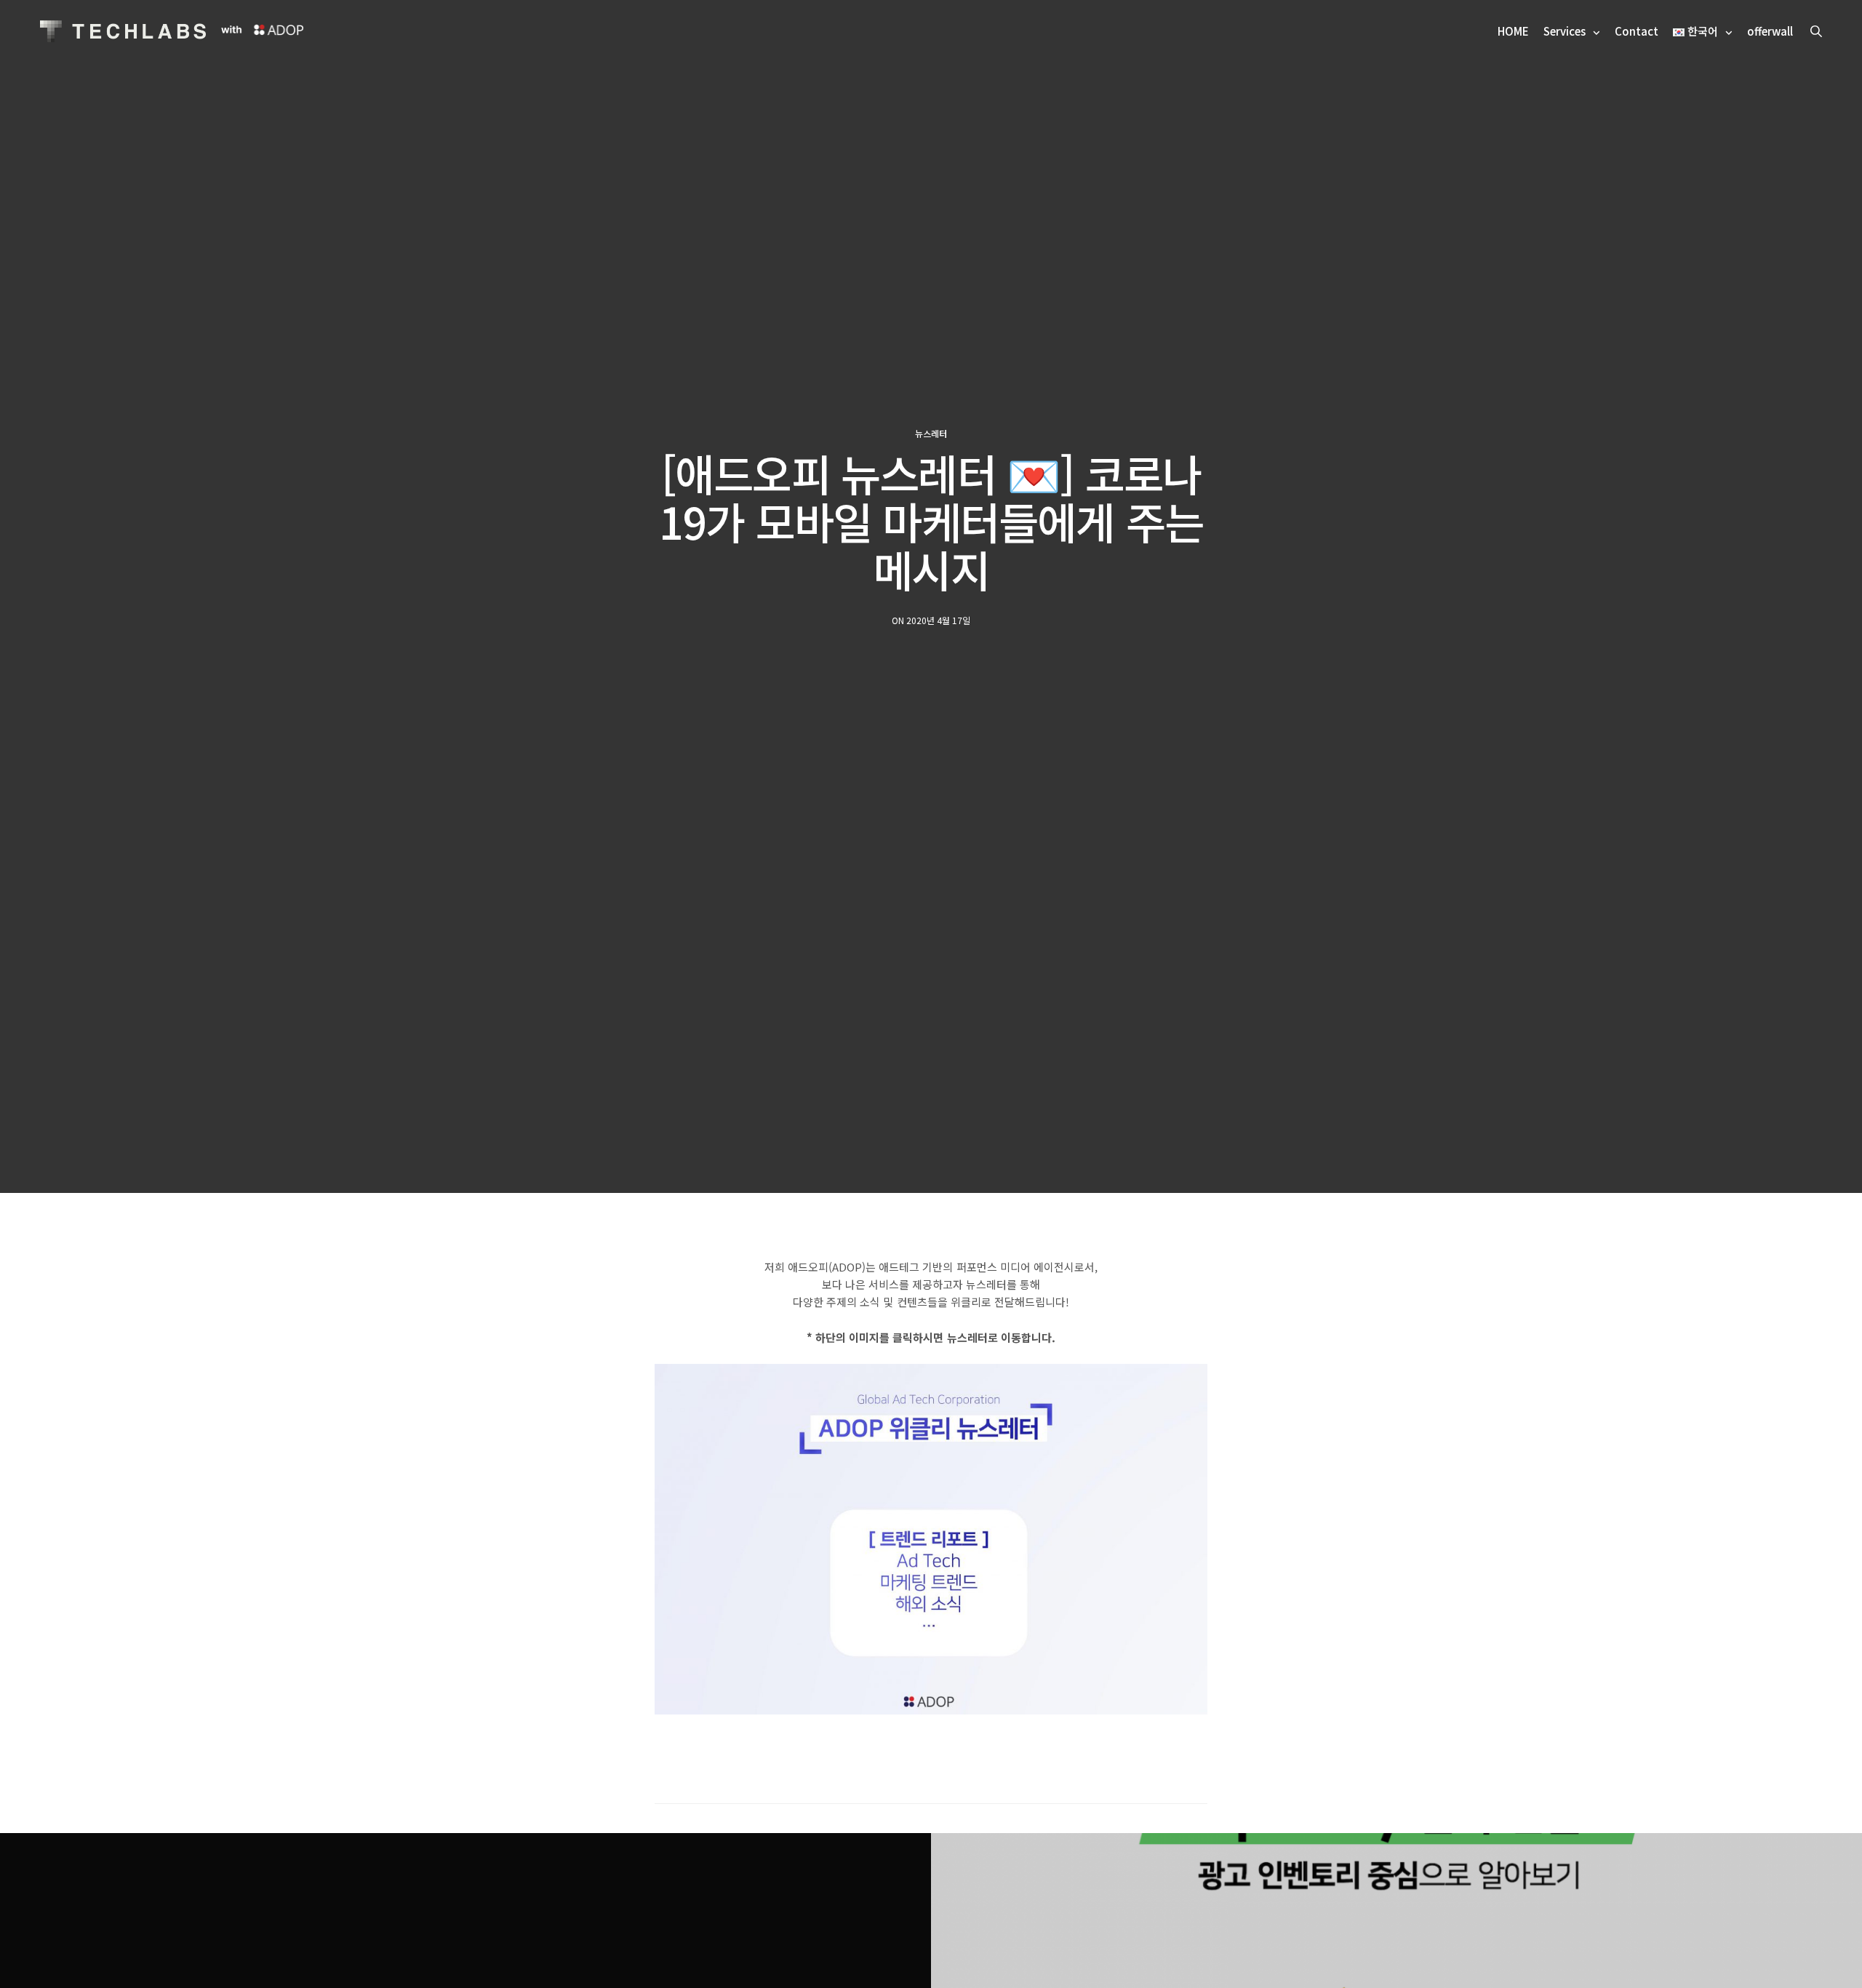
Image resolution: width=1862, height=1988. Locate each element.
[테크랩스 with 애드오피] (123, 31)
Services (1565, 31)
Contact (1637, 31)
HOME (1513, 31)
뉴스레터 (931, 434)
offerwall (1770, 31)
